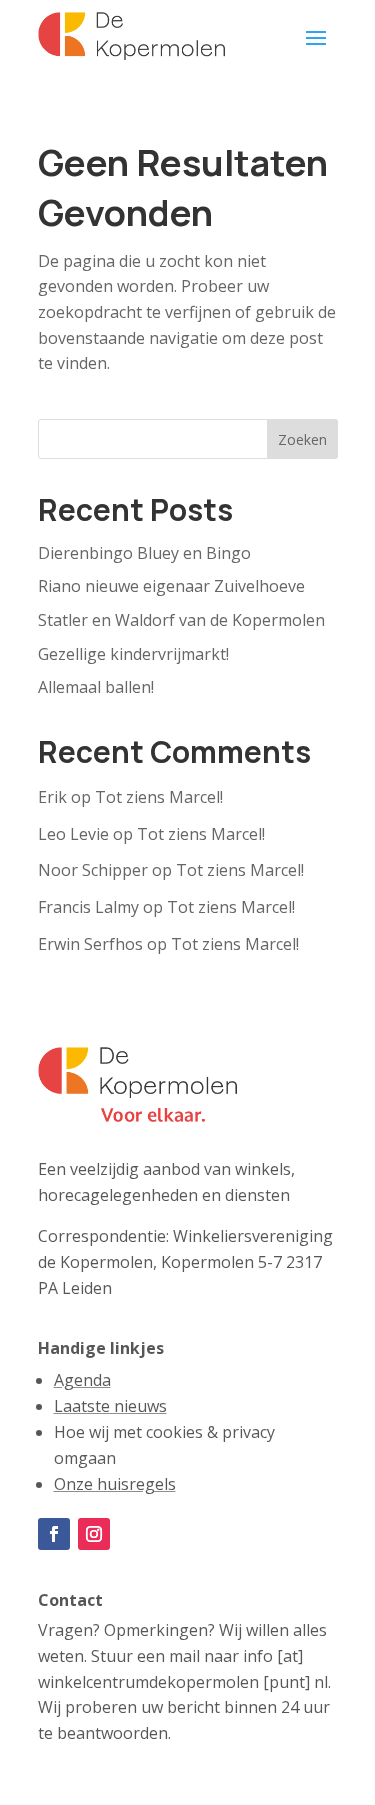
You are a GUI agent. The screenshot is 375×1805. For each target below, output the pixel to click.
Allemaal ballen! (96, 687)
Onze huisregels (115, 1484)
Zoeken (302, 439)
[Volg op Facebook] (54, 1534)
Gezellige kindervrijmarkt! (133, 654)
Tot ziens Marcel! (159, 797)
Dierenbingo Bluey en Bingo (144, 553)
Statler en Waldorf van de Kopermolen (181, 620)
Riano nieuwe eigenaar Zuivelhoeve (171, 586)
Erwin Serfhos (90, 944)
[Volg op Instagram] (94, 1534)
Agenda (82, 1380)
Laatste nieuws (110, 1406)
